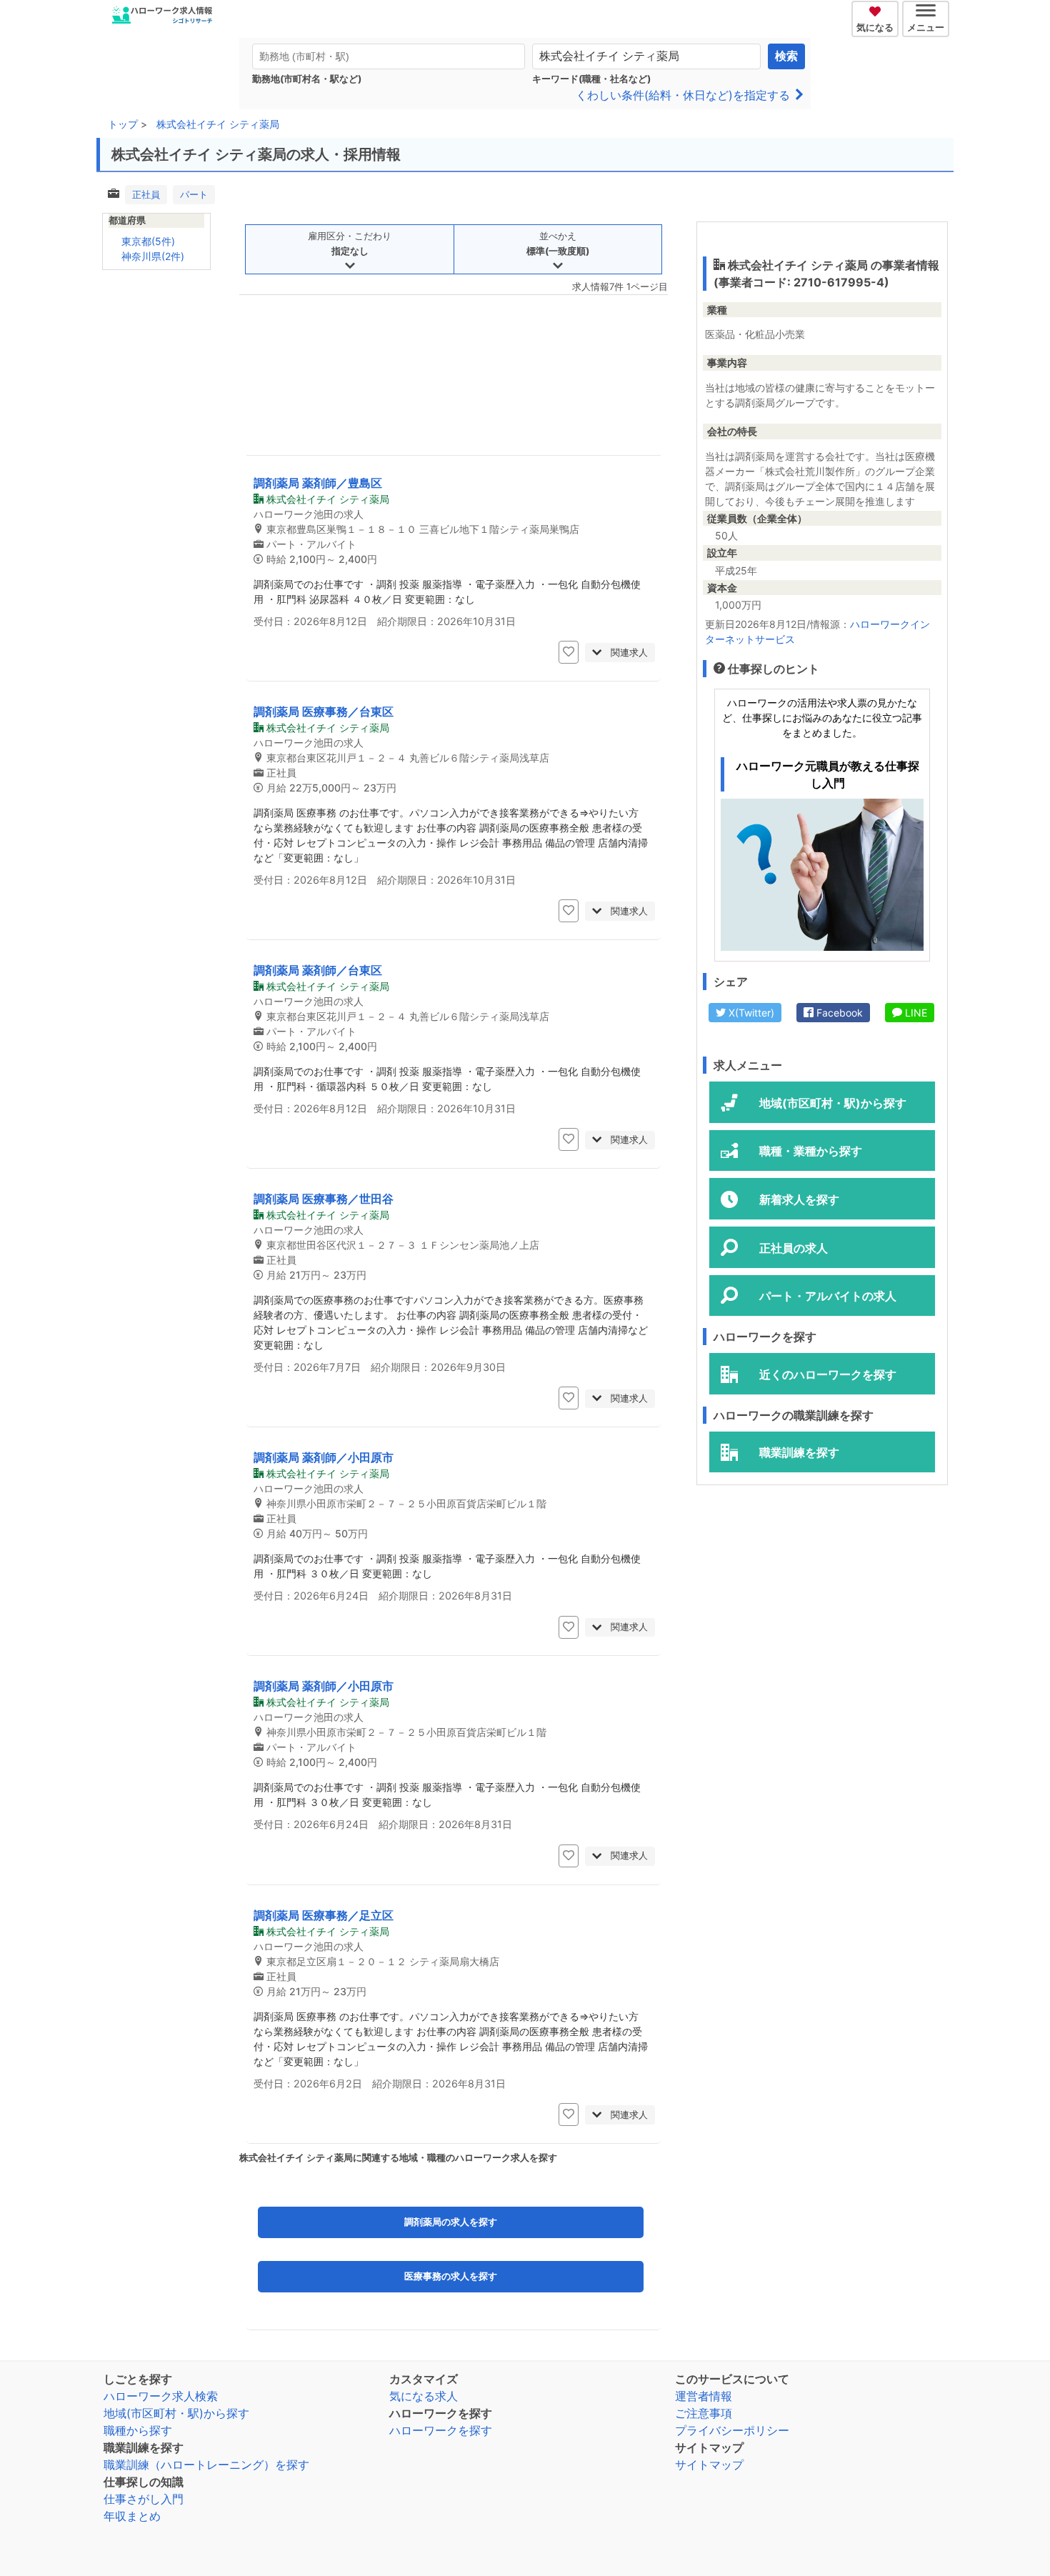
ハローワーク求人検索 (161, 2396)
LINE (915, 1013)
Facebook (838, 1013)
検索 (786, 56)
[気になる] (877, 9)
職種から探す (138, 2430)
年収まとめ (132, 2516)
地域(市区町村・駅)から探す (176, 2413)
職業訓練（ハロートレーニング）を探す (206, 2465)
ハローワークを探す (441, 2430)
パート (194, 194)
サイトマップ (709, 2465)
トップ (123, 124)
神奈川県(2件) (153, 256)
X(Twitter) (750, 1013)
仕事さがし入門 (144, 2499)
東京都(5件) (148, 241)
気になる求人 (424, 2396)
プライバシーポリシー (732, 2430)
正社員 (146, 194)
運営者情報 (704, 2396)
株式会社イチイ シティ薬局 (218, 124)
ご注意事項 (704, 2413)
